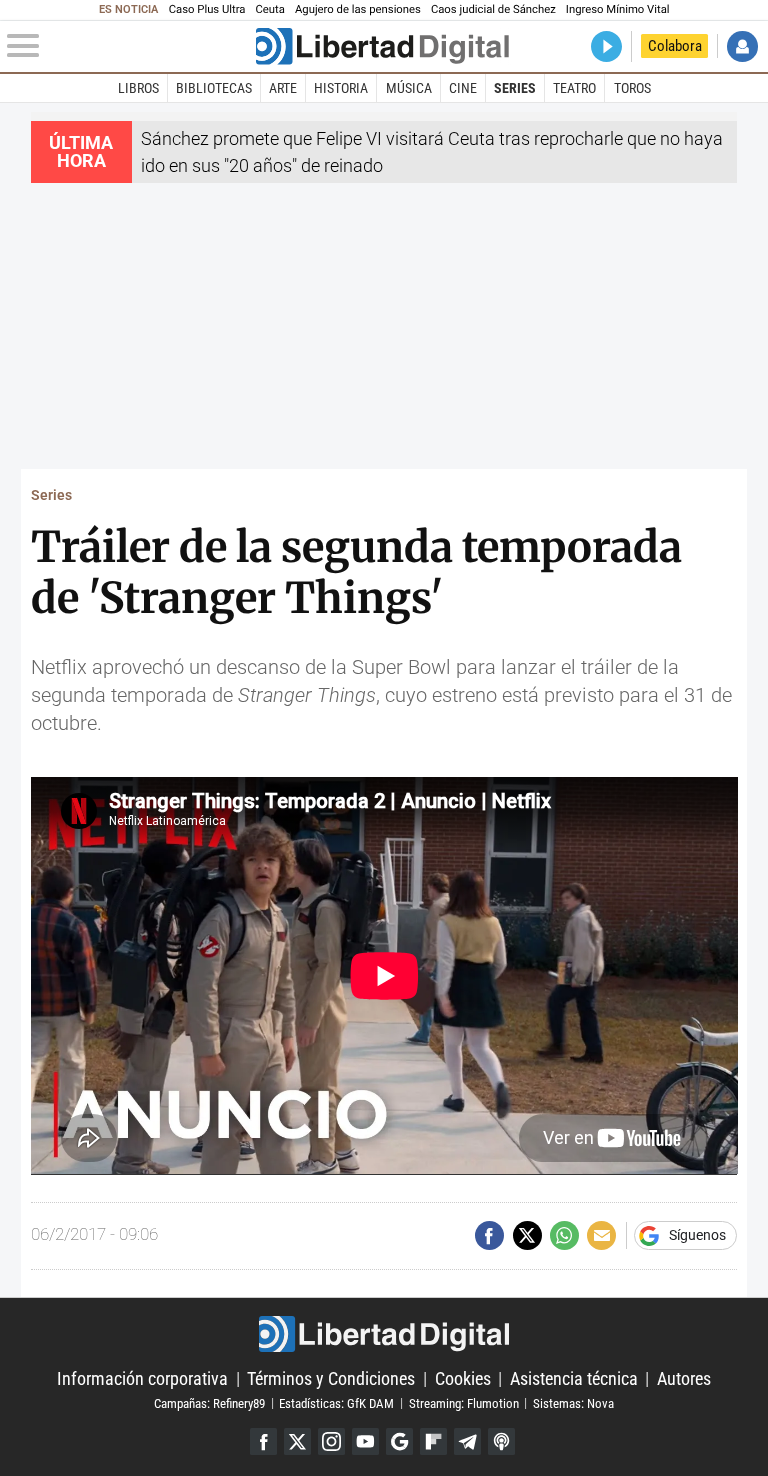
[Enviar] (564, 1235)
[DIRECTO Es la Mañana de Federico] (606, 46)
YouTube (365, 1441)
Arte (283, 88)
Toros (632, 88)
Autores (684, 1378)
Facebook (263, 1441)
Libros (138, 88)
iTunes (501, 1441)
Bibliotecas (214, 88)
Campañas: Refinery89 (209, 1402)
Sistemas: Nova (573, 1402)
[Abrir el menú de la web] (129, 46)
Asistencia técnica (574, 1378)
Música (409, 88)
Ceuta (270, 9)
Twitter (297, 1441)
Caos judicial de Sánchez (493, 9)
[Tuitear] (527, 1235)
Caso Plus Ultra (207, 9)
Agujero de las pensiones (358, 9)
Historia (341, 88)
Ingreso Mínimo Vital (618, 9)
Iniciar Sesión (742, 46)
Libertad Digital (383, 1334)
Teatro (574, 88)
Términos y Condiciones (331, 1378)
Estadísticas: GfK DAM (336, 1402)
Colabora (675, 46)
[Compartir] (489, 1235)
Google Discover (399, 1441)
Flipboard (433, 1441)
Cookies (463, 1378)
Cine (463, 88)
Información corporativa (142, 1378)
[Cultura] (382, 46)
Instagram (331, 1441)
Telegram (467, 1441)
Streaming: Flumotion (464, 1402)
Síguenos (697, 1236)
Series (515, 88)
